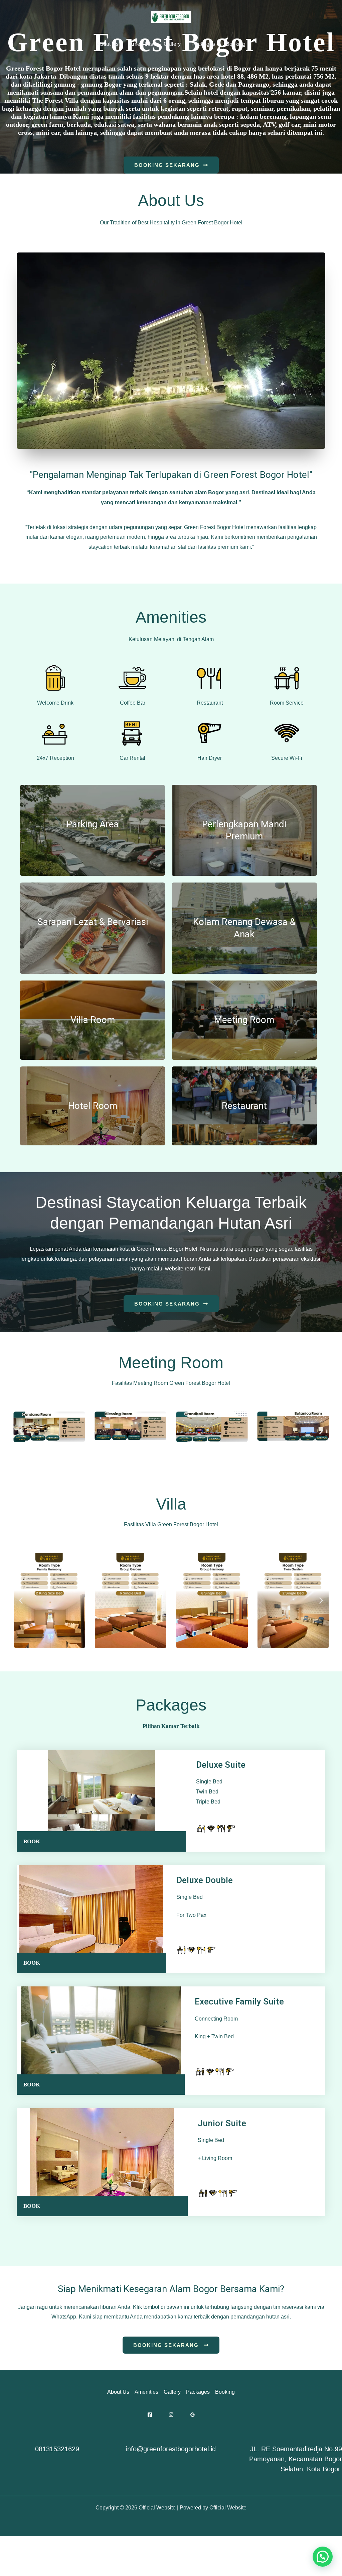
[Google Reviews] (193, 2415)
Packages (203, 44)
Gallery (172, 44)
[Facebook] (150, 2415)
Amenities (141, 44)
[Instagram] (171, 2415)
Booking (236, 44)
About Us (108, 44)
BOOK (32, 1841)
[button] (21, 1431)
